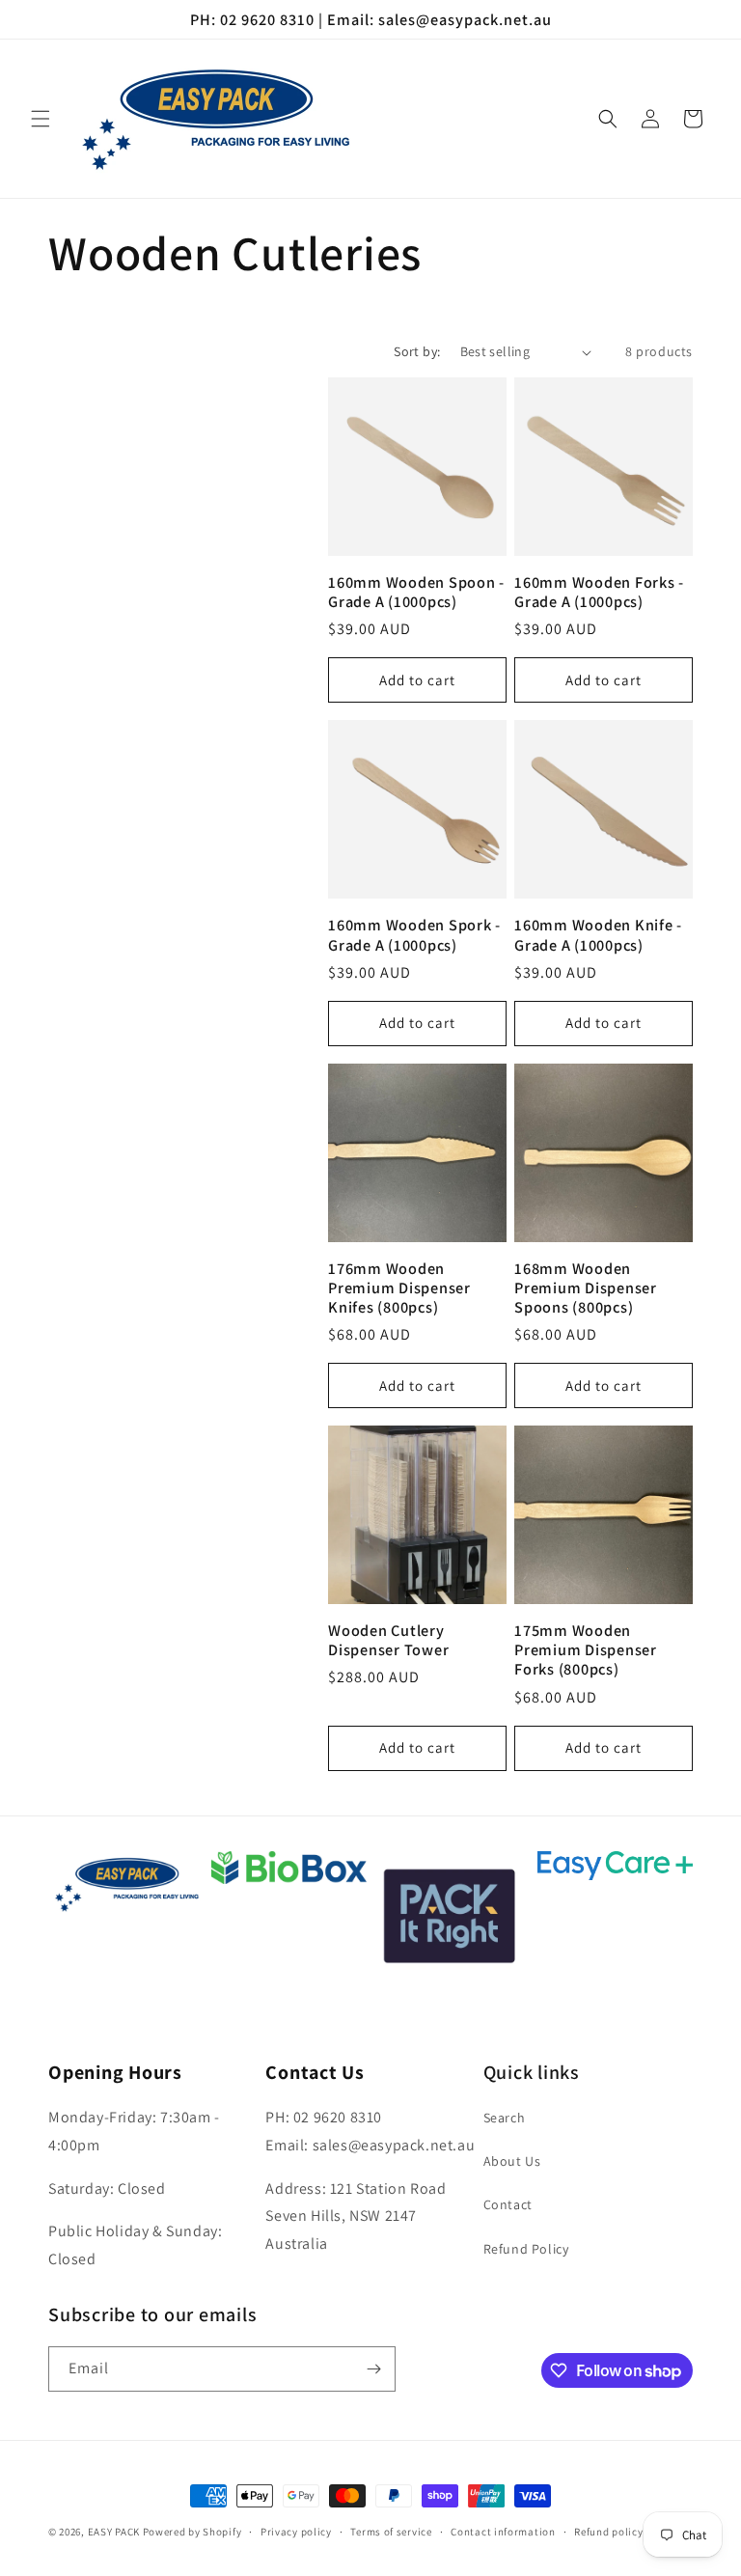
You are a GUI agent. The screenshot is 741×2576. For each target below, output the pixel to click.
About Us (512, 2161)
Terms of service (391, 2532)
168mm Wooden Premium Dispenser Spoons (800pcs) (586, 1288)
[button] (41, 119)
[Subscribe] (373, 2369)
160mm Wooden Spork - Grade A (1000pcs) (414, 934)
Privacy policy (296, 2532)
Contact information (503, 2532)
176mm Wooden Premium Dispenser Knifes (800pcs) (399, 1288)
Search (505, 2118)
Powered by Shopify (192, 2532)
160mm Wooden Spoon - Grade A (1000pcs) (416, 592)
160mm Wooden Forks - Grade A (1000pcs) (599, 592)
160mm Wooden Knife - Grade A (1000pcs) (598, 934)
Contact (508, 2204)
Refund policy (608, 2532)
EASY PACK (114, 2532)
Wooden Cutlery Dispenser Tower (388, 1640)
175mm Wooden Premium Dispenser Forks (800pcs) (586, 1649)
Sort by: (417, 351)
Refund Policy (526, 2249)
